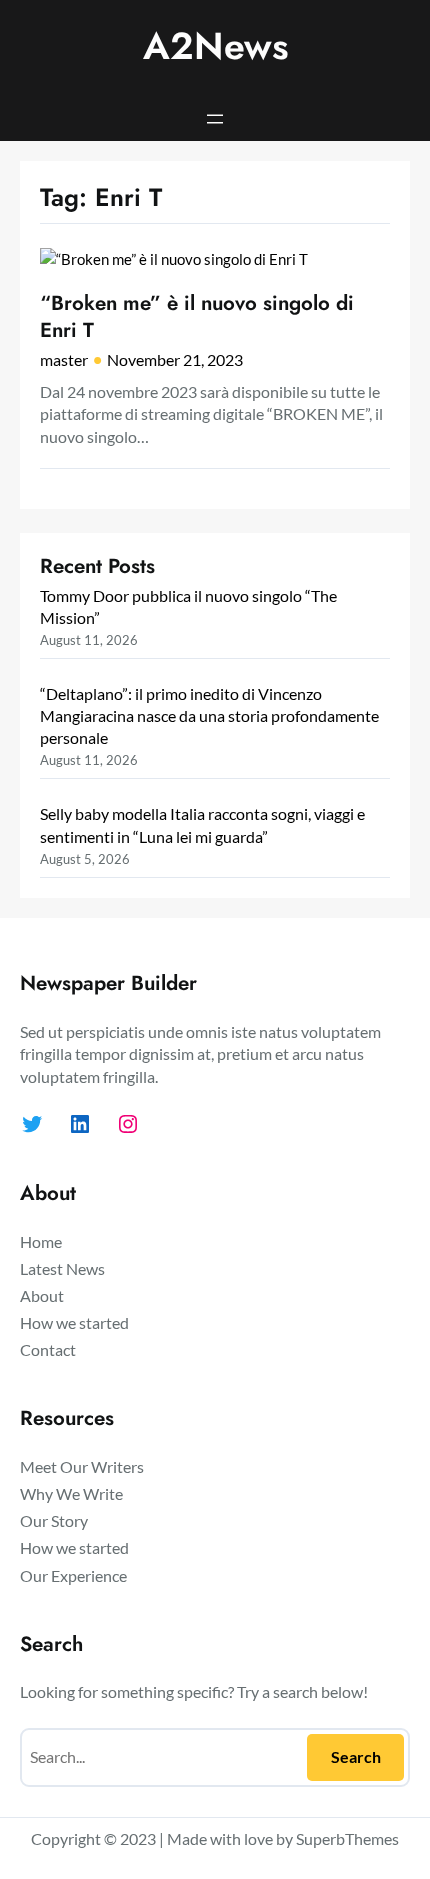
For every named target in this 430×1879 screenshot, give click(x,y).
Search (356, 1756)
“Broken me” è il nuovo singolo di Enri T (197, 316)
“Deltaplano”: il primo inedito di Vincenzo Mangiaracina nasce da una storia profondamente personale (209, 715)
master (64, 359)
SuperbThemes (347, 1838)
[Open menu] (215, 119)
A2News (215, 46)
